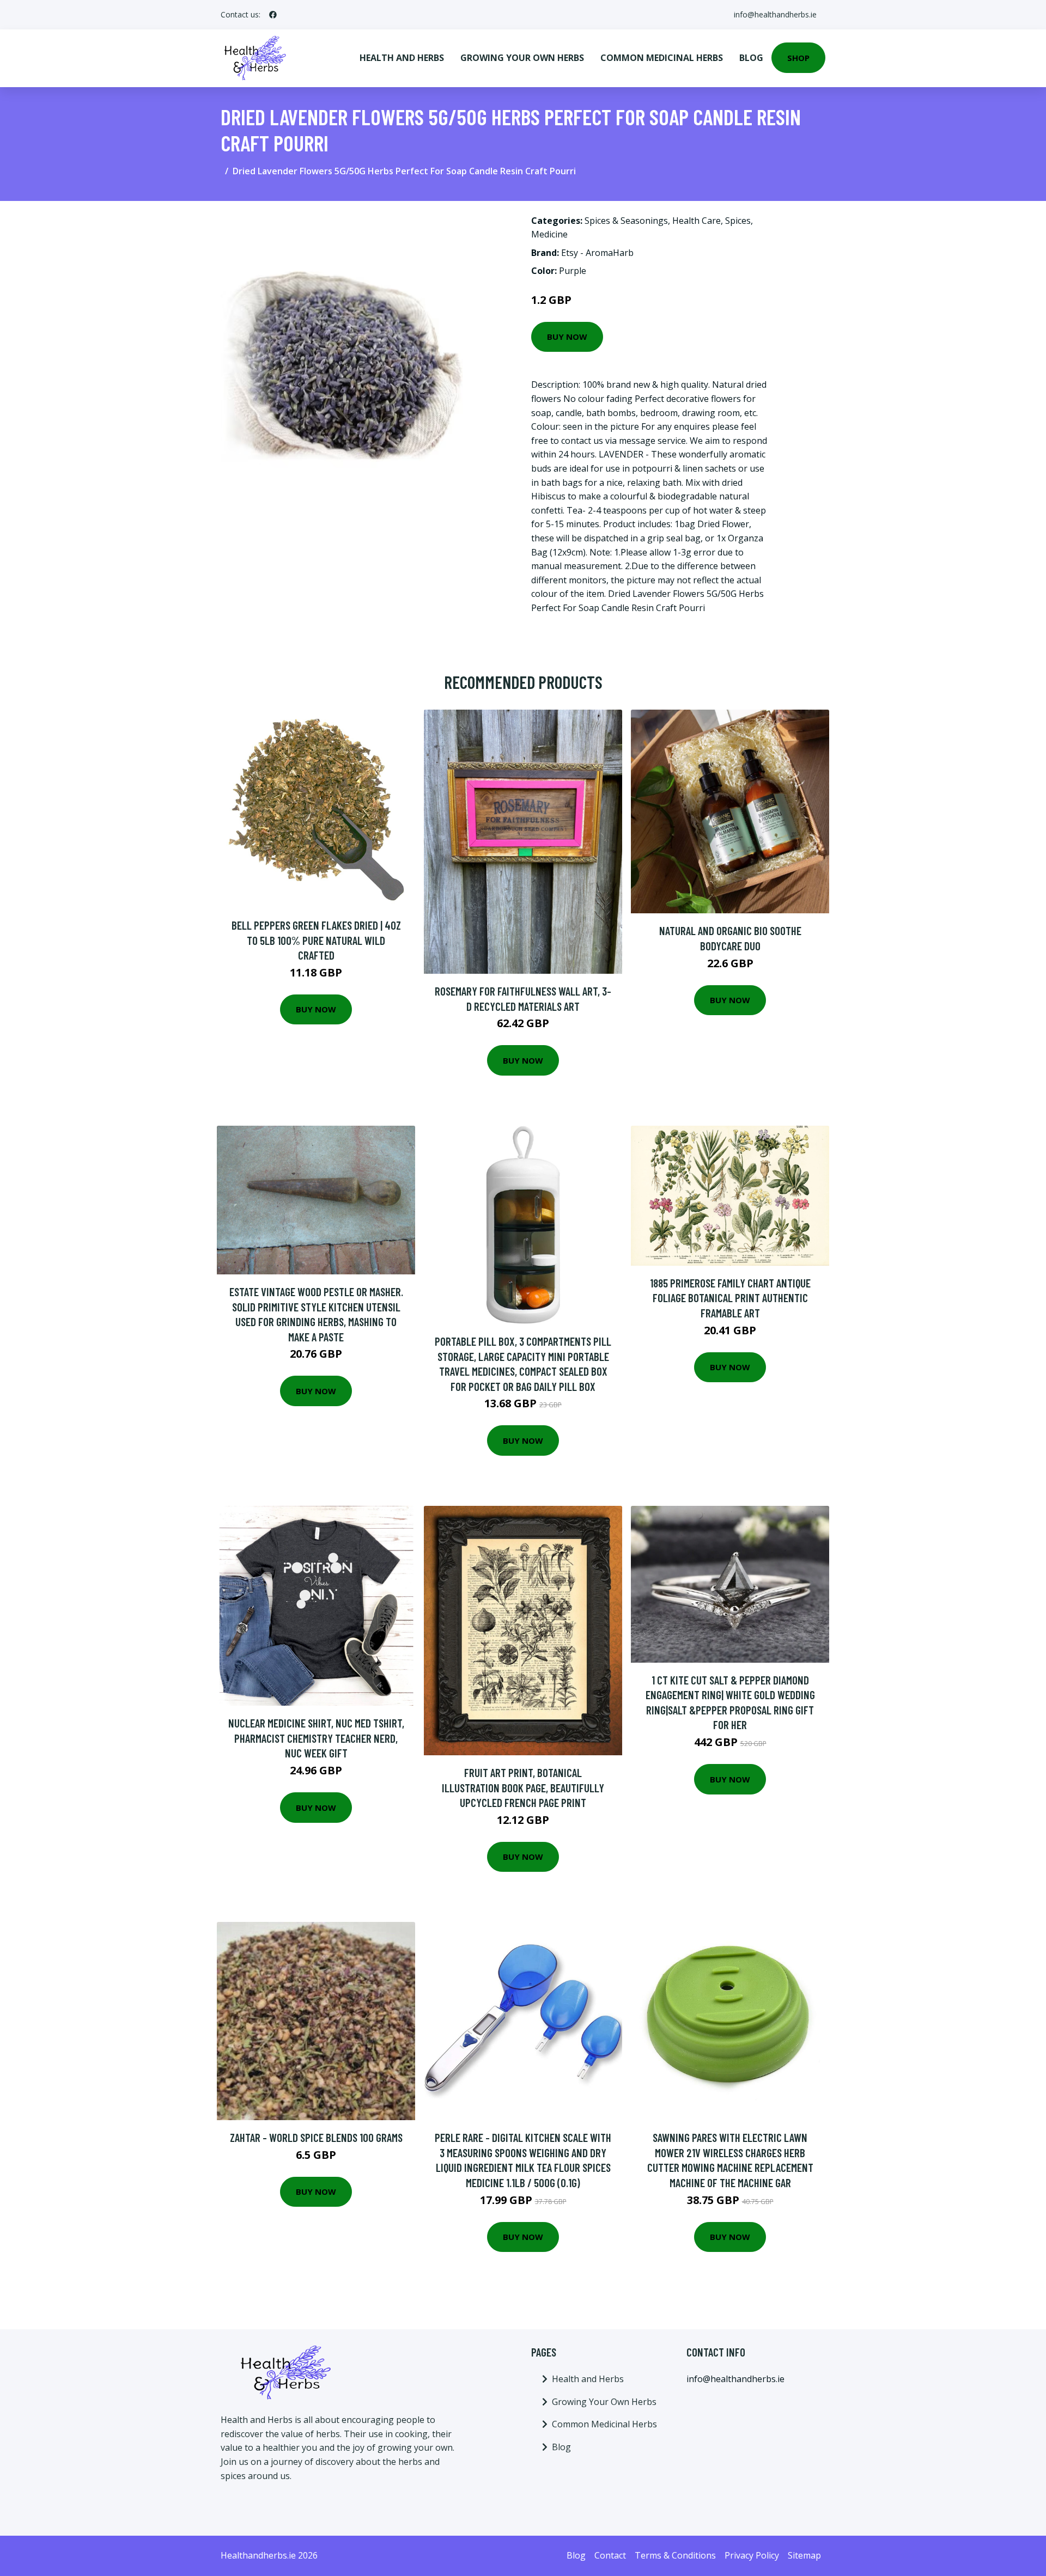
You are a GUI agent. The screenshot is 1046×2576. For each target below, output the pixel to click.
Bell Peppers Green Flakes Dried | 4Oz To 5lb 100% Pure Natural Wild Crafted (316, 940)
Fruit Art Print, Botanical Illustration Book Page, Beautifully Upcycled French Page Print (523, 1787)
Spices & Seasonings (626, 221)
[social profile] (273, 15)
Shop (798, 58)
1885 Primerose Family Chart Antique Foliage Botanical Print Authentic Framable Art (730, 1298)
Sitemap (804, 2555)
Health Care (697, 221)
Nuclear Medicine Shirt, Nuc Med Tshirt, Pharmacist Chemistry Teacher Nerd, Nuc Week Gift (316, 1738)
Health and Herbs (402, 58)
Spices (738, 221)
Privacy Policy (752, 2555)
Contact (610, 2555)
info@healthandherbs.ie (775, 14)
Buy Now (567, 337)
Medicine (549, 234)
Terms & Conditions (675, 2555)
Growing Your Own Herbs (522, 58)
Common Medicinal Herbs (662, 58)
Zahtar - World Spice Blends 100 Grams (316, 2137)
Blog (751, 58)
